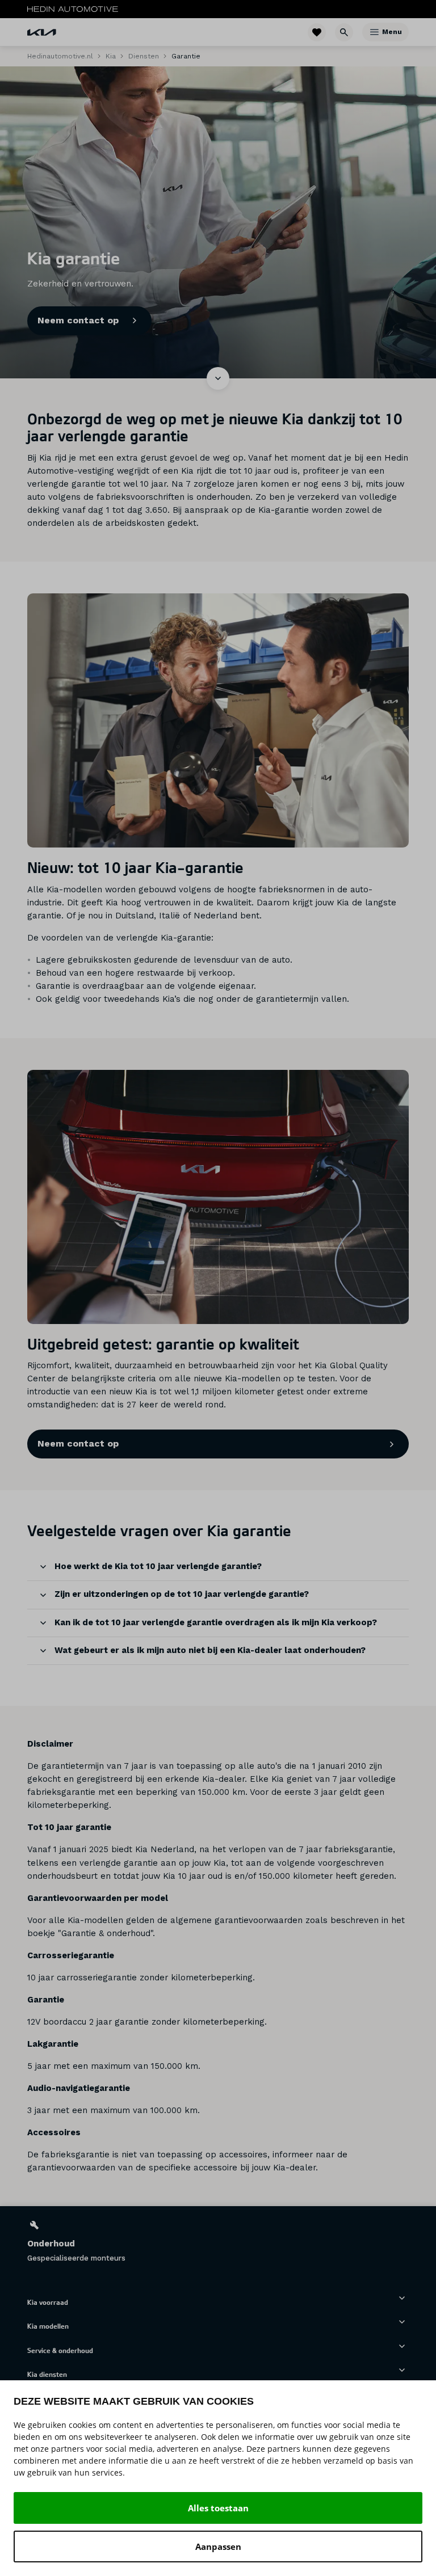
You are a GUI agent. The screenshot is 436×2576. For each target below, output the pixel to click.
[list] (218, 2241)
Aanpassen (218, 2547)
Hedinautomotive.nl (60, 56)
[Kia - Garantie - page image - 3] (218, 1197)
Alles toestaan (218, 2508)
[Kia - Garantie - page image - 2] (218, 720)
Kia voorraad (48, 2302)
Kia (111, 56)
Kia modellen (48, 2326)
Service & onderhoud (60, 2350)
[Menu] (374, 32)
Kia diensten (47, 2374)
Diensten (144, 56)
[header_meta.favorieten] (317, 32)
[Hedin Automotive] (73, 9)
